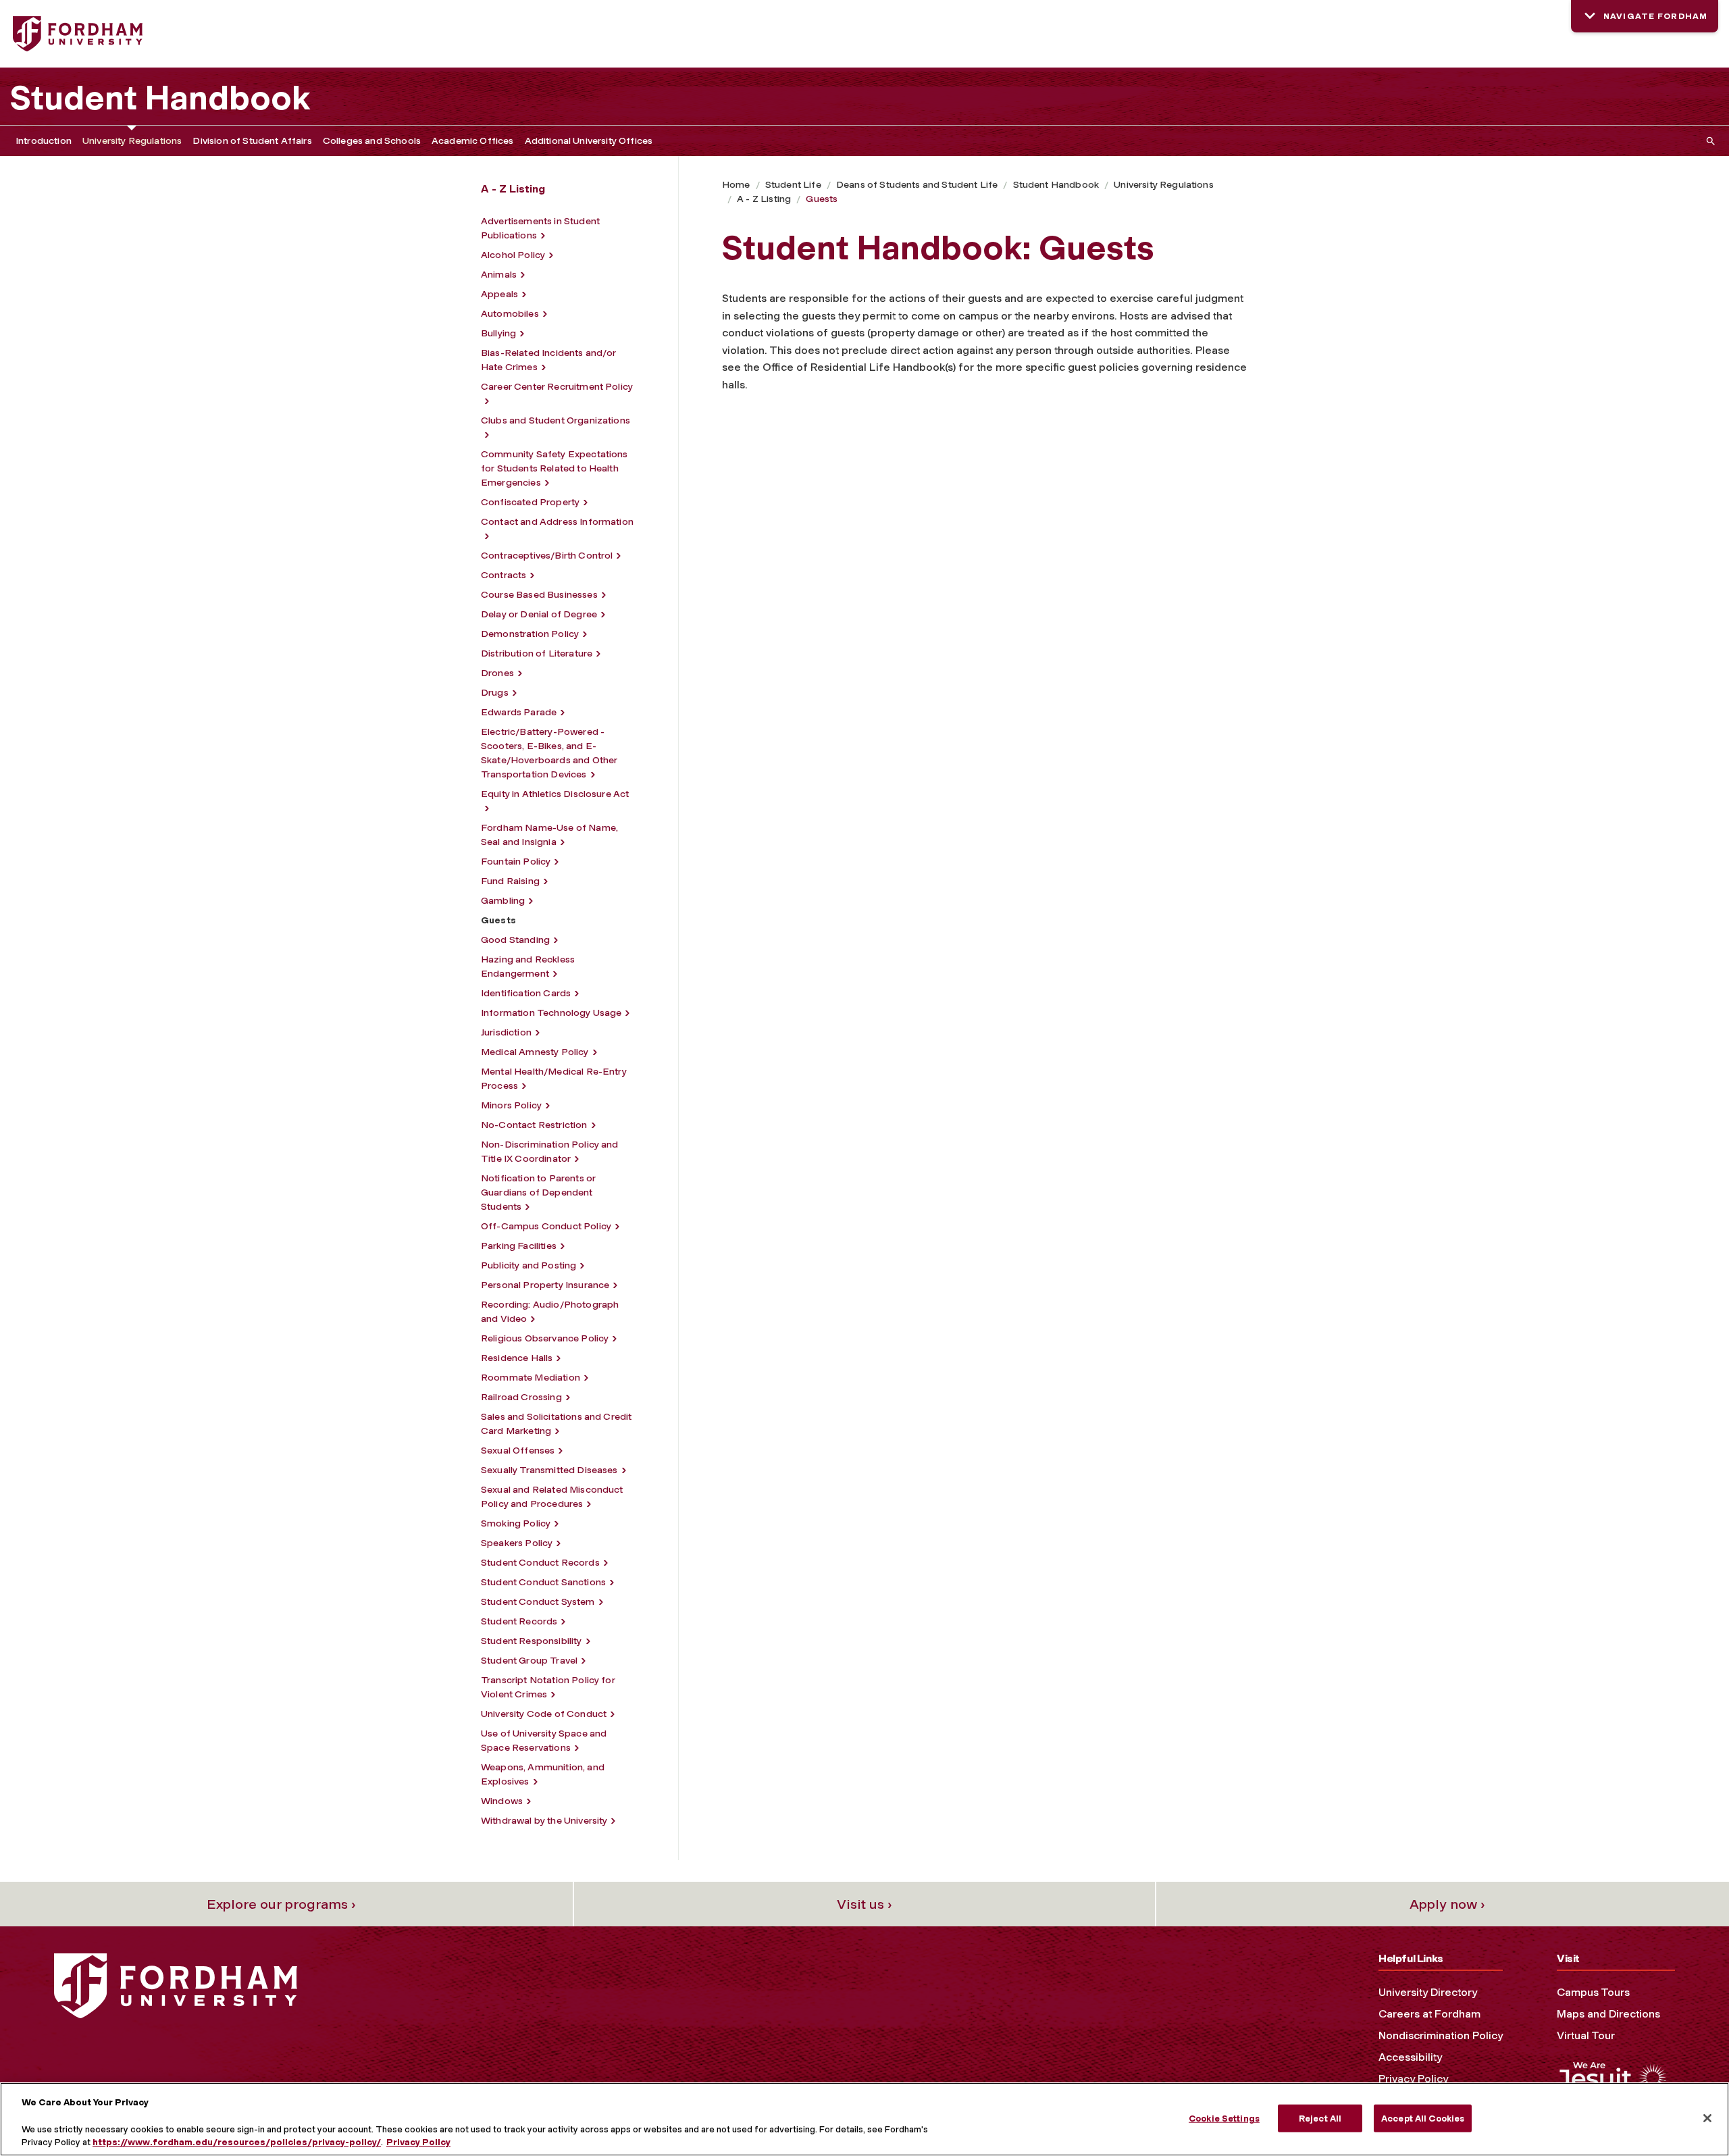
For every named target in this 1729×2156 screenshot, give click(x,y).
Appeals (499, 294)
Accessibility (1410, 2057)
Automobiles (510, 314)
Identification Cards (526, 993)
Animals (499, 275)
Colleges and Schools (372, 141)
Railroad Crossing (521, 1397)
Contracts (504, 575)
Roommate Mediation (531, 1378)
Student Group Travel (529, 1661)
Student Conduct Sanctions (543, 1582)
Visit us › (864, 1904)
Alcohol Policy (513, 255)
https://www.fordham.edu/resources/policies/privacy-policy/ (237, 2142)
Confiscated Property (530, 502)
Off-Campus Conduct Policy (546, 1226)
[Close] (1707, 2118)
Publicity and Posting (528, 1265)
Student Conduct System (538, 1602)
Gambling (503, 901)
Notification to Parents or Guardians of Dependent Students (538, 1192)
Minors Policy (511, 1105)
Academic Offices (473, 141)
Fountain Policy (516, 862)
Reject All (1320, 2118)
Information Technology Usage (551, 1013)
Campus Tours (1593, 1992)
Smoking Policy (516, 1523)
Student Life (793, 185)
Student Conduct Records (540, 1563)
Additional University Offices (589, 141)
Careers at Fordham (1429, 2014)
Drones (497, 673)
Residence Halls (517, 1358)
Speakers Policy (517, 1543)
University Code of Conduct (544, 1714)
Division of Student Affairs (252, 141)
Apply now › (1447, 1904)
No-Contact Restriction (534, 1125)
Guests (822, 199)
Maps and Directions (1608, 2014)
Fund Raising (510, 881)
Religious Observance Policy (545, 1338)
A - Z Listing (764, 199)
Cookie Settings (1224, 2118)
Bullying (498, 333)
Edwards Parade (519, 712)
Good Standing (515, 940)
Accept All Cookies (1423, 2118)
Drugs (495, 693)
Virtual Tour (1586, 2035)
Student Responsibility (532, 1641)
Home (736, 185)
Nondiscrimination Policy (1441, 2035)
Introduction (44, 141)
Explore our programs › (281, 1904)
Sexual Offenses (518, 1451)
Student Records (519, 1621)
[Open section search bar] (1708, 141)
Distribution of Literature (537, 653)
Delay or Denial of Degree (539, 614)
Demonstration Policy (530, 634)
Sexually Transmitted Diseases (549, 1470)
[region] (864, 2119)
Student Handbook (160, 98)
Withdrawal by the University (544, 1821)
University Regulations (132, 141)
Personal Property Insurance (545, 1285)
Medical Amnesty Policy (535, 1052)
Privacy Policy (1413, 2079)
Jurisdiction (506, 1032)
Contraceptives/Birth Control (547, 556)
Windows (502, 1801)
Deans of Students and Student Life (917, 185)
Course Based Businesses (539, 595)
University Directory (1428, 1992)
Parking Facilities (519, 1246)
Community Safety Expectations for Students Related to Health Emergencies (554, 468)
